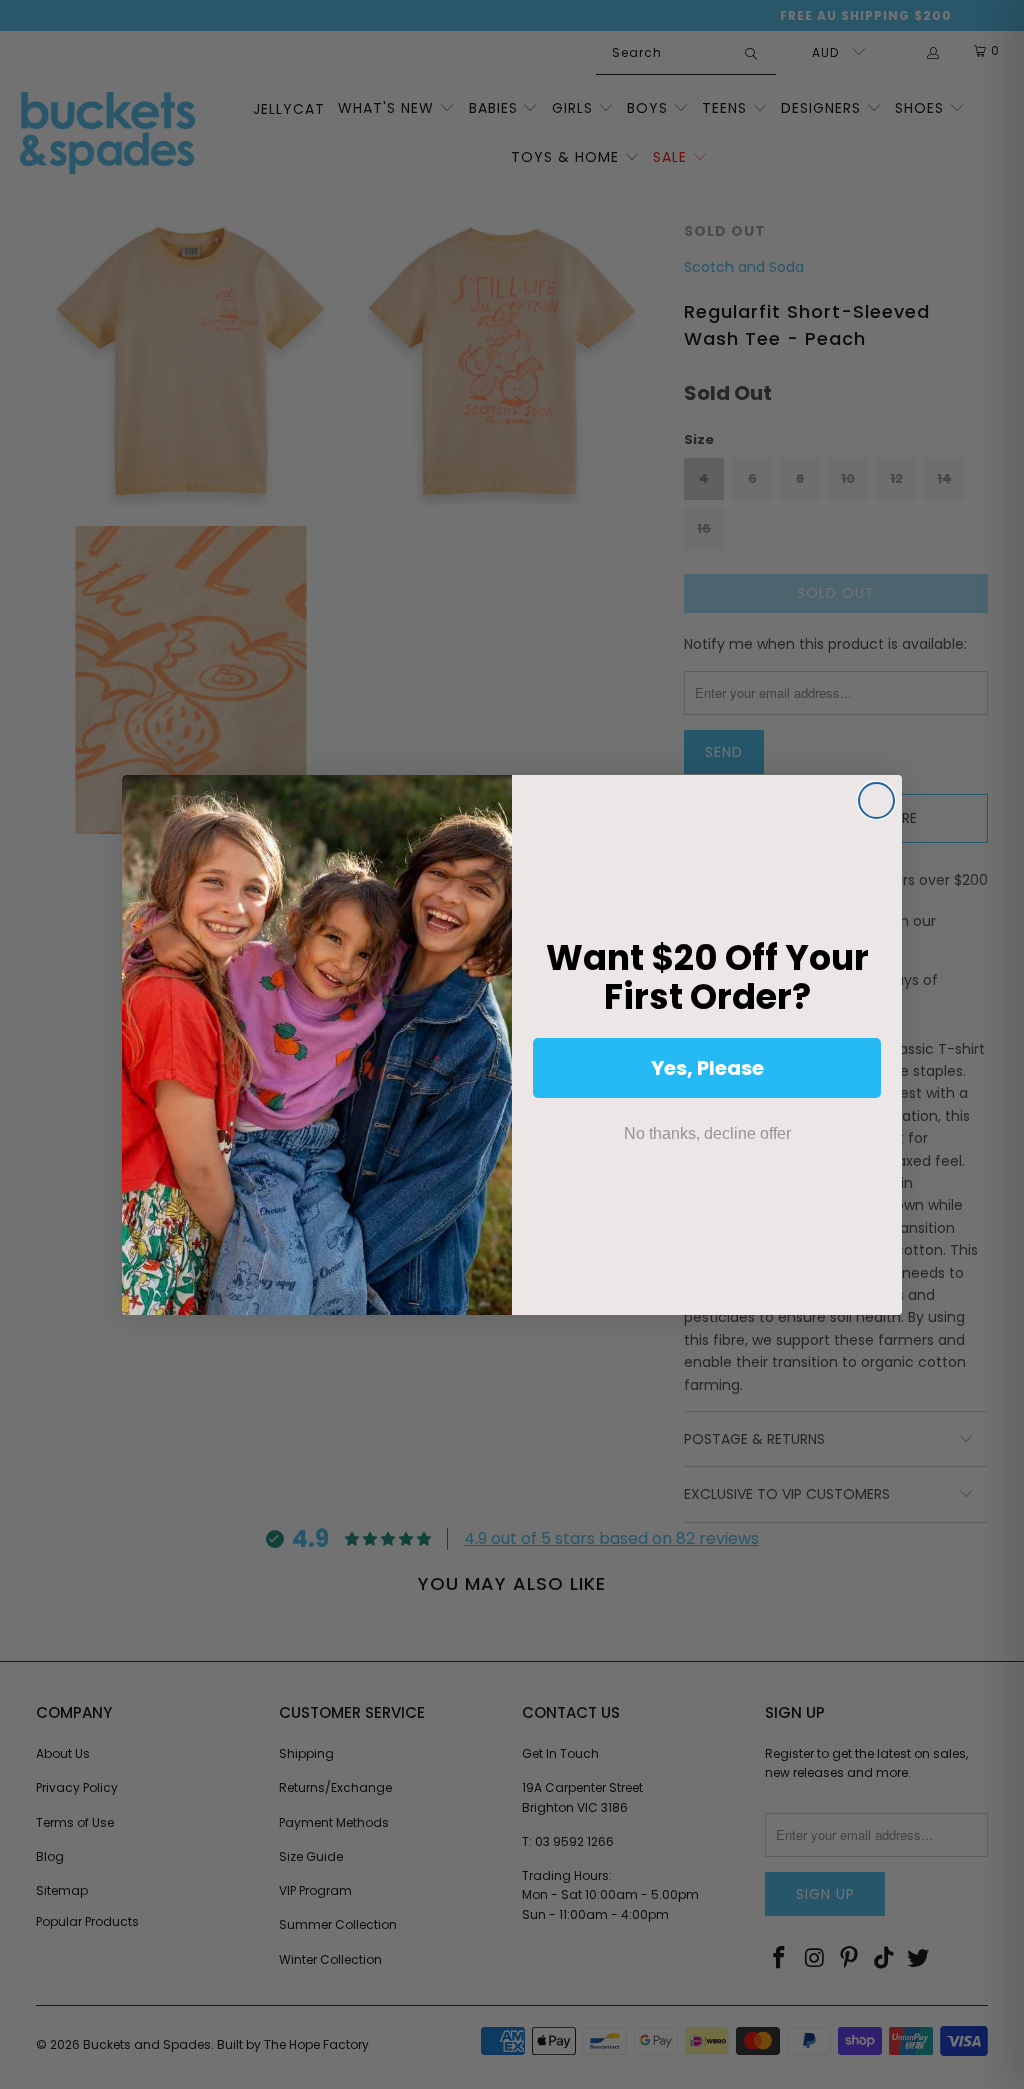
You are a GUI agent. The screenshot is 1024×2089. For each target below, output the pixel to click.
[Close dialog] (876, 800)
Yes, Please (707, 1068)
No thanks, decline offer (707, 1133)
